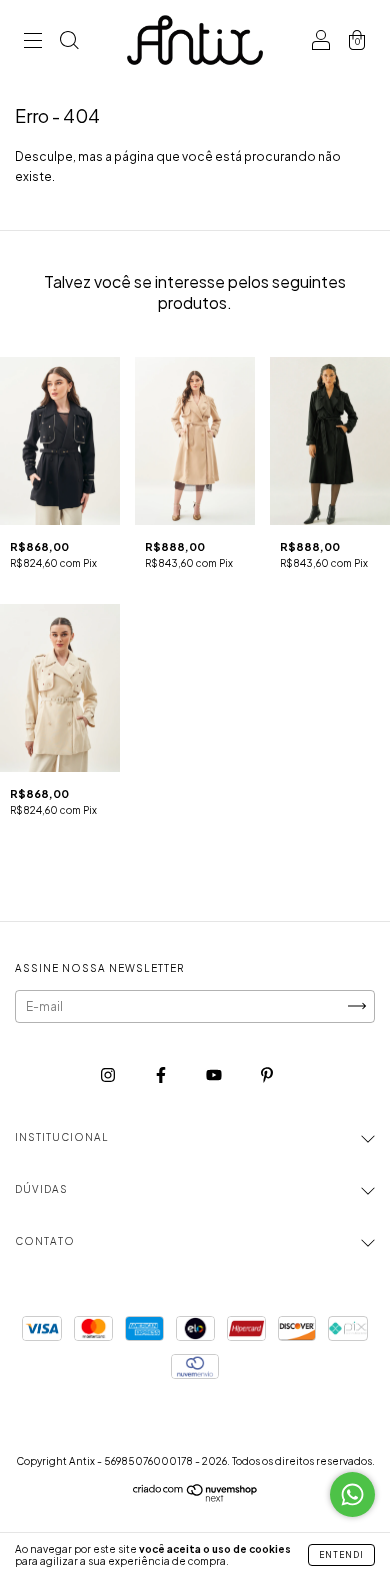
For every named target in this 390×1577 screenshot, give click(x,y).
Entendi (341, 1555)
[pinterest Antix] (267, 1074)
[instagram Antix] (109, 1074)
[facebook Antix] (162, 1074)
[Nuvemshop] (195, 1497)
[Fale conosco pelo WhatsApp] (352, 1494)
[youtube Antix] (215, 1074)
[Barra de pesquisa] (69, 42)
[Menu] (33, 42)
